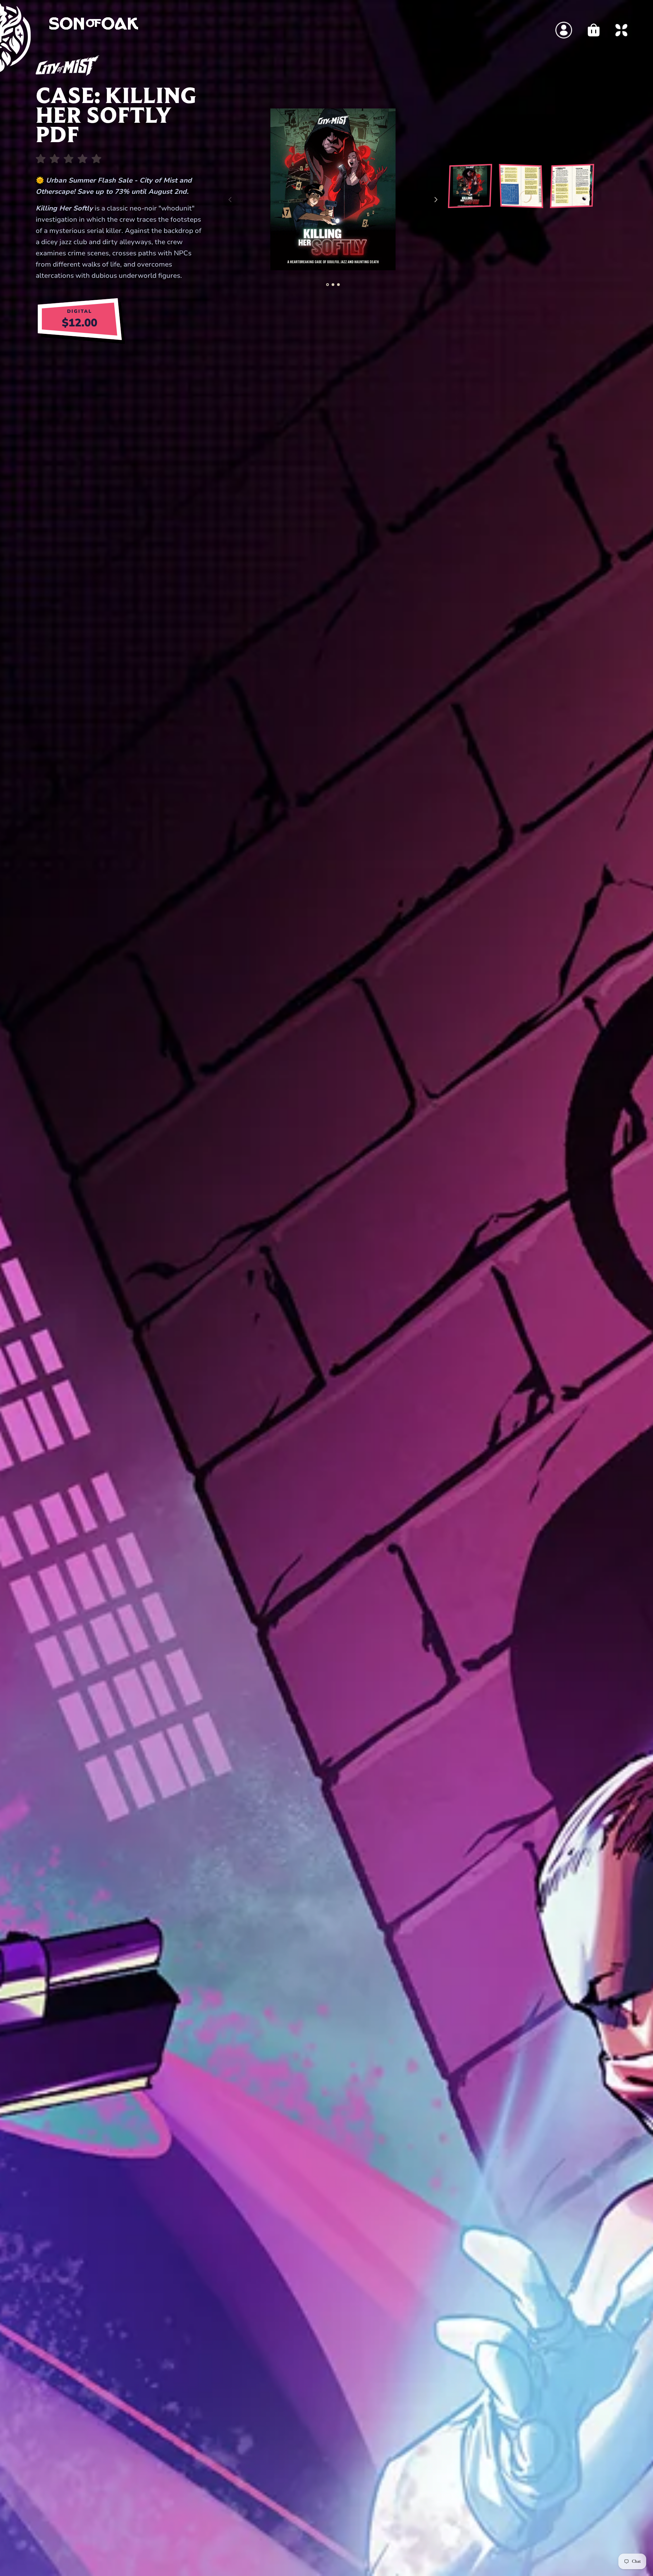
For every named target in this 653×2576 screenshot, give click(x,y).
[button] (328, 285)
